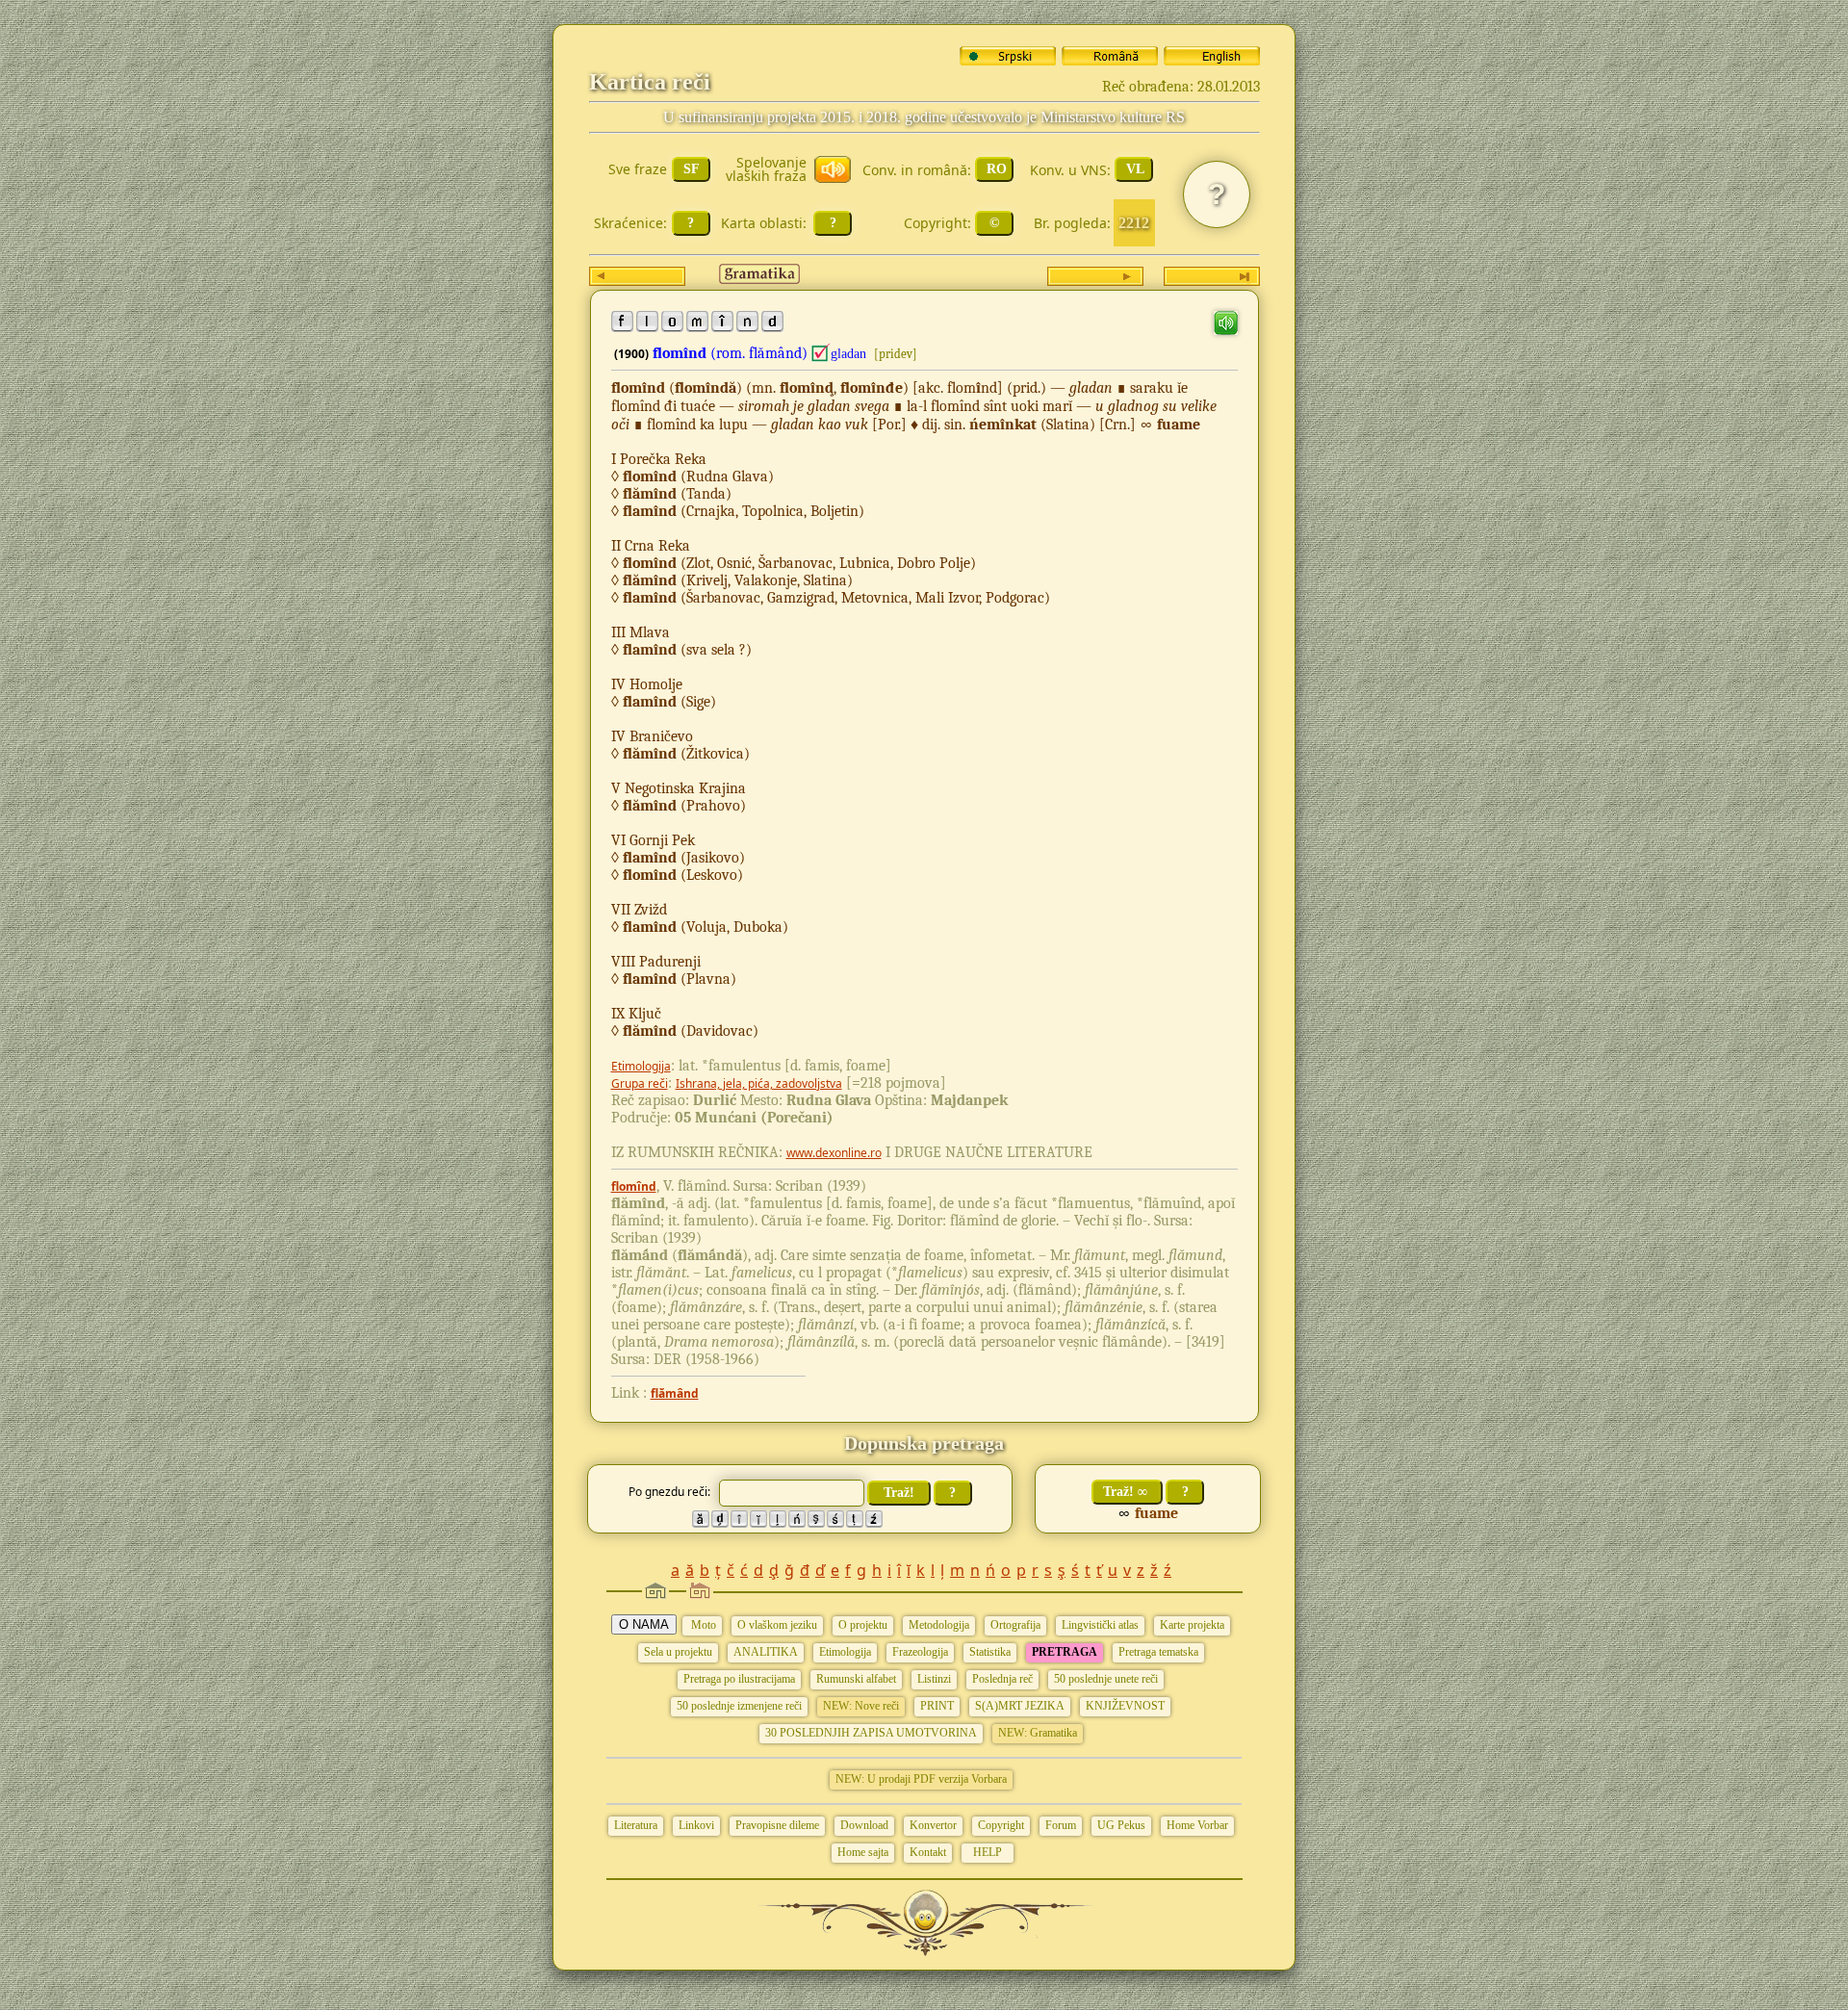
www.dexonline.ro (834, 1153)
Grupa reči (640, 1083)
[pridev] (896, 354)
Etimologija (641, 1066)
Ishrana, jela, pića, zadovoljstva (759, 1083)
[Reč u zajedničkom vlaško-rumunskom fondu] (821, 353)
